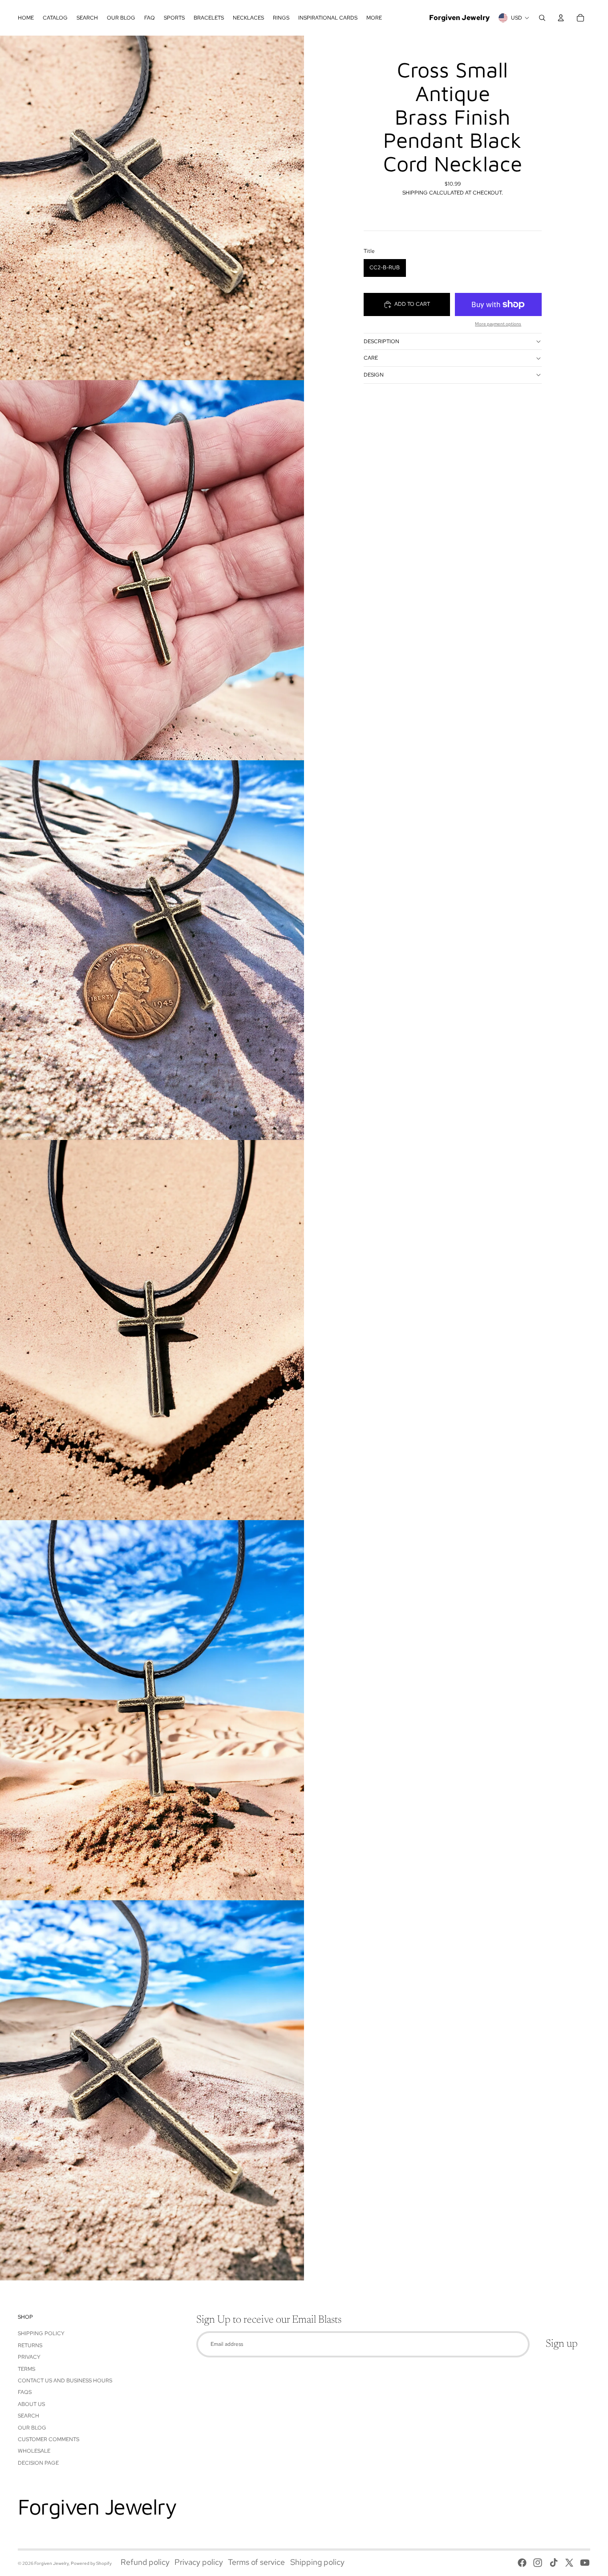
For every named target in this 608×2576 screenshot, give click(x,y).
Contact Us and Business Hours (65, 2381)
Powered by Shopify (91, 2563)
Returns (30, 2345)
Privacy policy (199, 2562)
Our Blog (32, 2428)
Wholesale (34, 2451)
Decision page (38, 2463)
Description (381, 341)
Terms (26, 2369)
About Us (31, 2404)
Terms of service (256, 2562)
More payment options (498, 324)
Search (28, 2416)
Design (374, 375)
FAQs (25, 2392)
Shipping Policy (41, 2333)
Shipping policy (317, 2562)
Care (371, 358)
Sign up (562, 2344)
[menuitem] (26, 18)
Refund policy (145, 2562)
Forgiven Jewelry (51, 2563)
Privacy (29, 2357)
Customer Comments (49, 2439)
